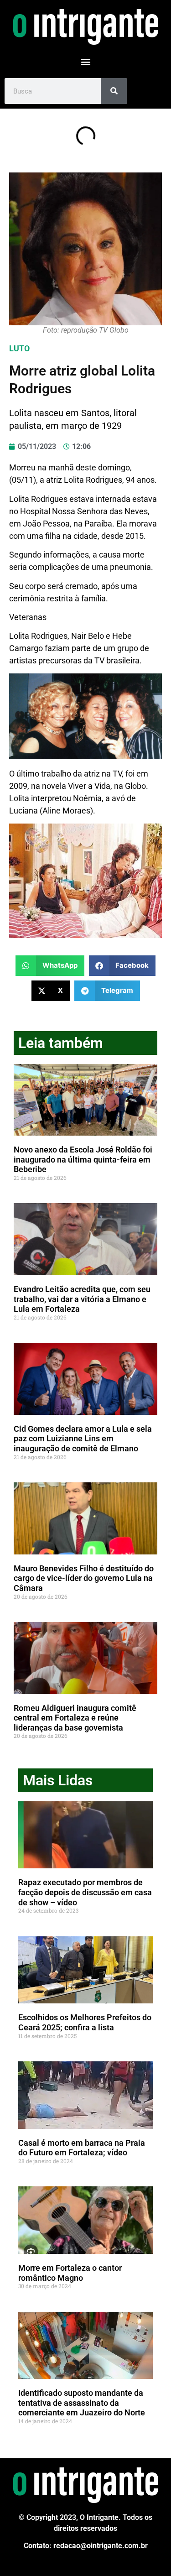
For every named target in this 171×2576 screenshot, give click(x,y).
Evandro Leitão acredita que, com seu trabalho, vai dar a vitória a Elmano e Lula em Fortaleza (82, 1299)
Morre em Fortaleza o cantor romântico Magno (70, 2273)
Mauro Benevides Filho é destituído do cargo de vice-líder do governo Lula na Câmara (84, 1578)
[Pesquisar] (114, 91)
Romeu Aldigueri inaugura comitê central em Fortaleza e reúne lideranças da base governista (75, 1718)
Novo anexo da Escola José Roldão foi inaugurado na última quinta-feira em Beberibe (83, 1159)
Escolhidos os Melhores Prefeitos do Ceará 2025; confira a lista (85, 2022)
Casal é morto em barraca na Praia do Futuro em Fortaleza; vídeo (82, 2148)
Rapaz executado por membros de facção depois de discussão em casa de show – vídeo (85, 1892)
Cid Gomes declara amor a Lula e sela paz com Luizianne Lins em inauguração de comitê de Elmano (83, 1439)
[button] (85, 61)
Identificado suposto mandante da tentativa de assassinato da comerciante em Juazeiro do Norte (82, 2403)
